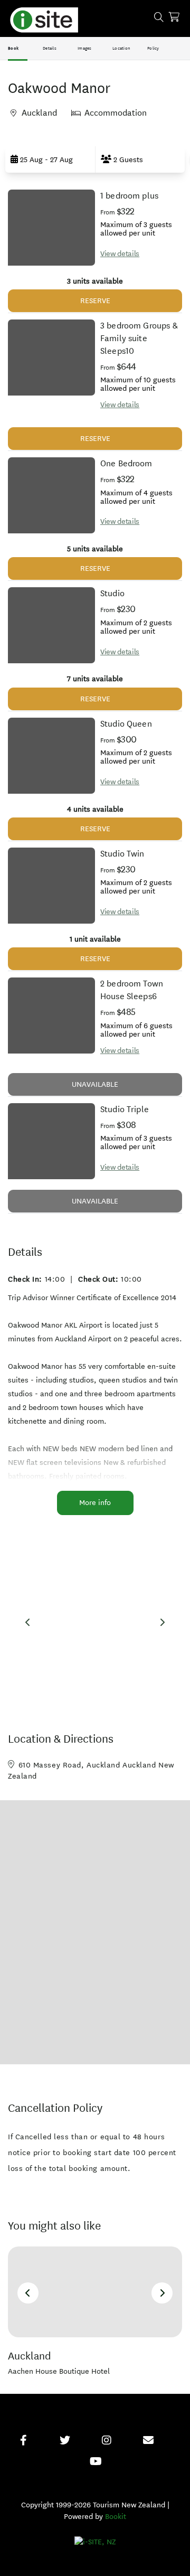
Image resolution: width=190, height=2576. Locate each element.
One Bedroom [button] (126, 463)
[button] (50, 159)
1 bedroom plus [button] (129, 196)
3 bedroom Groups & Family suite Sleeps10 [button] (139, 338)
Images (85, 48)
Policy (153, 48)
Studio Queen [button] (126, 724)
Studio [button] (112, 593)
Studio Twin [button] (122, 854)
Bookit (116, 2517)
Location (121, 48)
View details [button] (120, 254)
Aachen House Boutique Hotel (59, 2371)
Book (13, 48)
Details (50, 48)
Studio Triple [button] (125, 1109)
